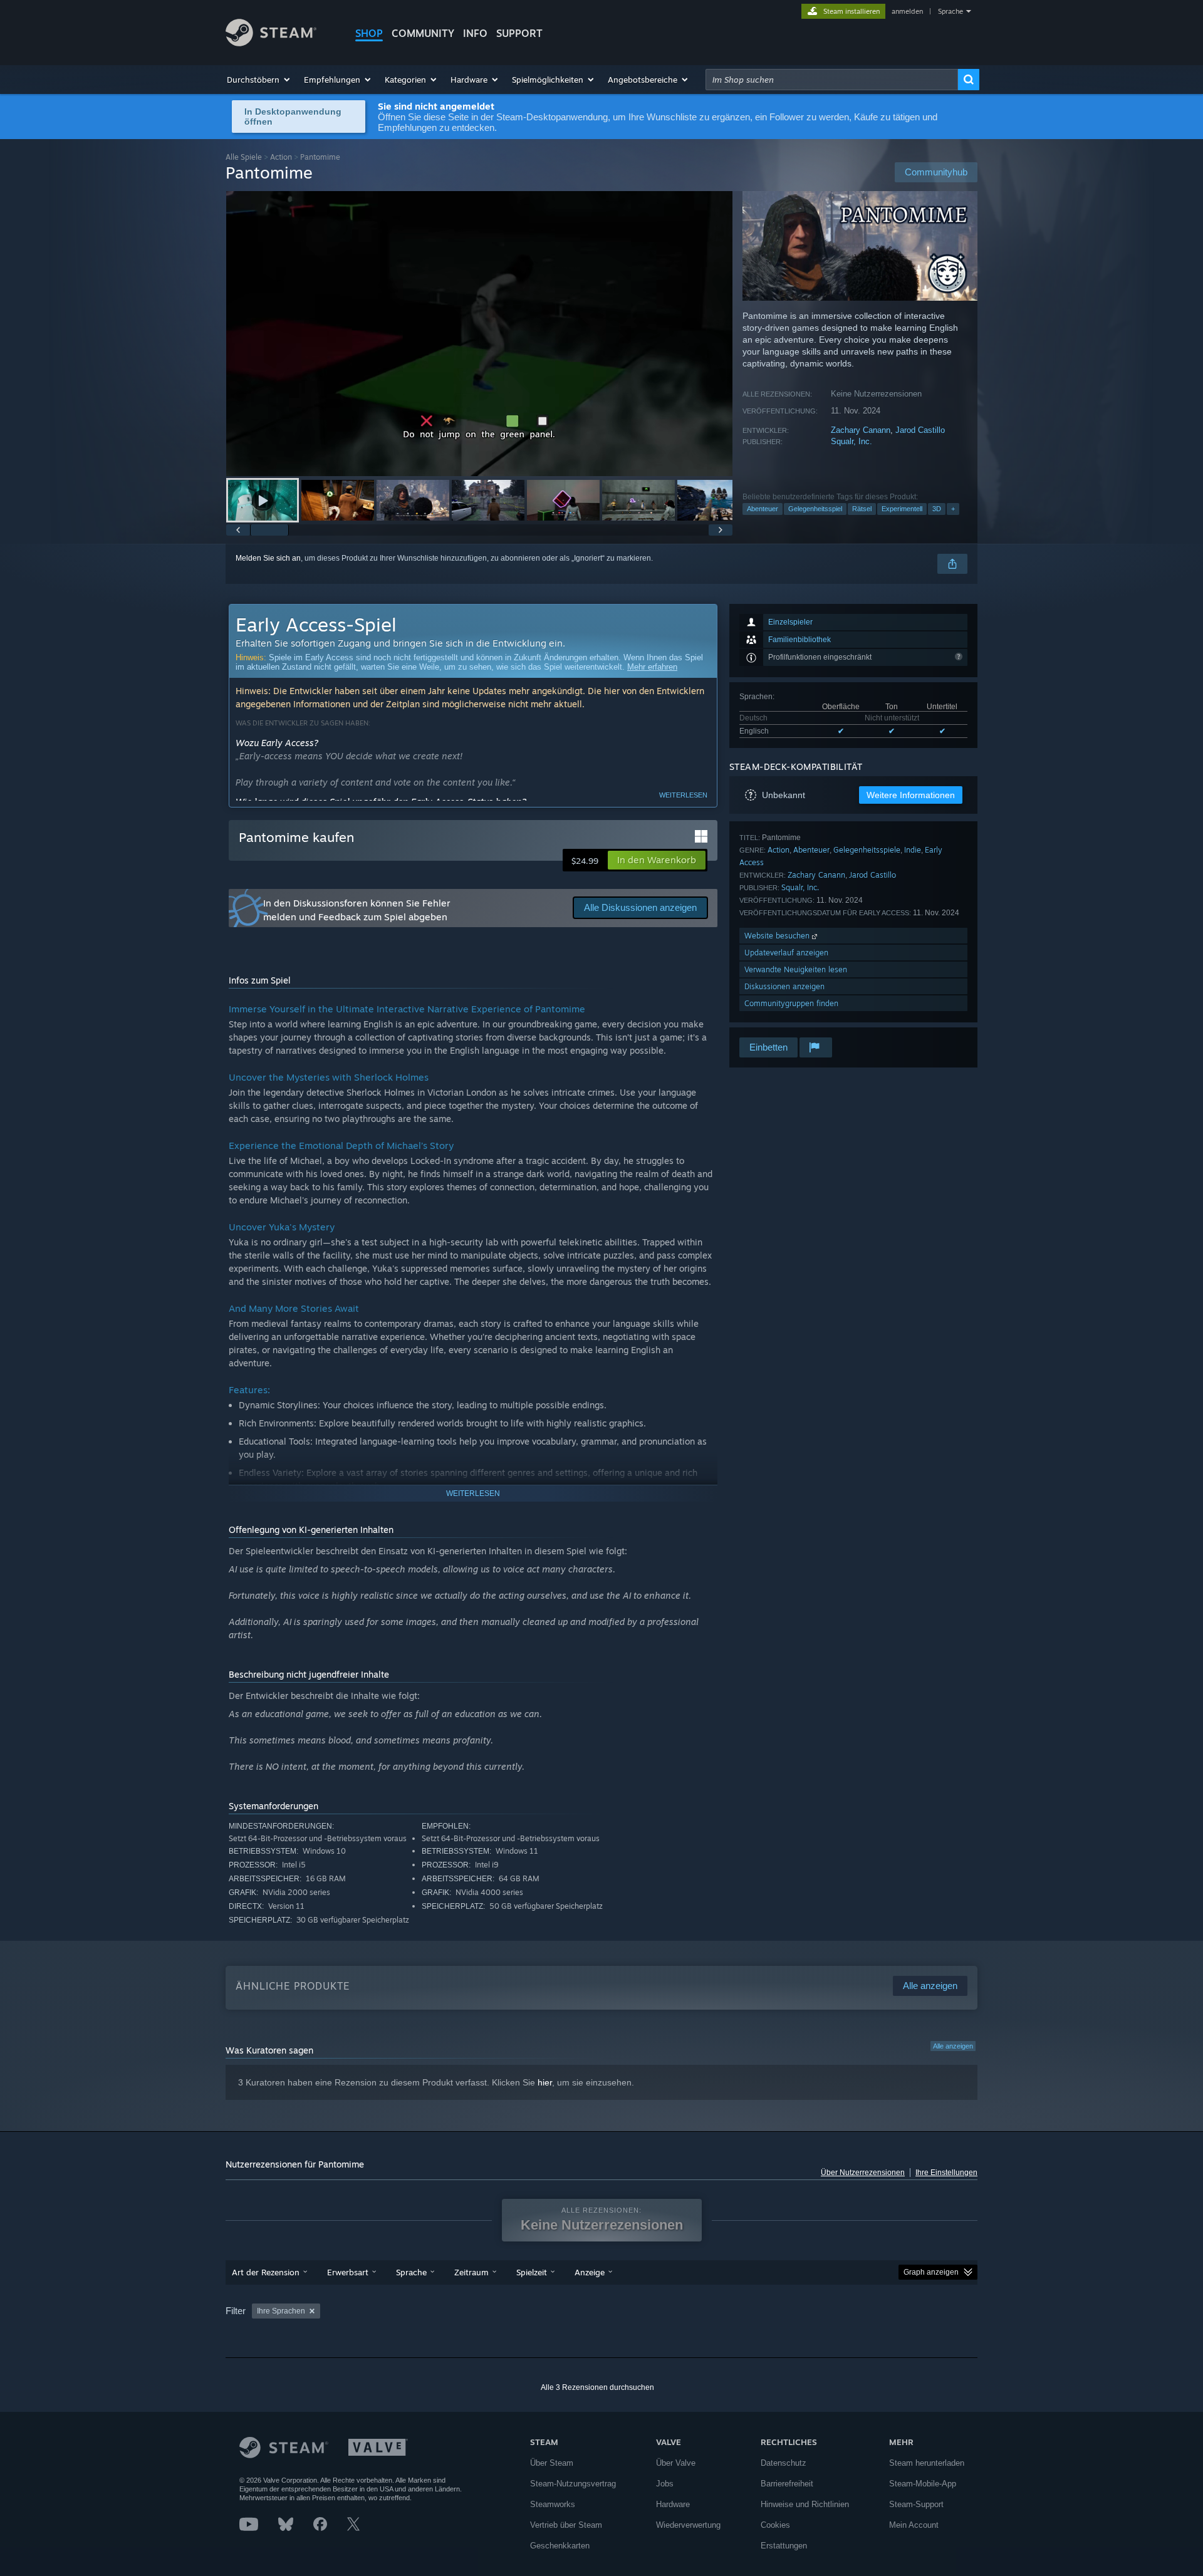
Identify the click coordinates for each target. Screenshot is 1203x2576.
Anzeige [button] (590, 2272)
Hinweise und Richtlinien (805, 2504)
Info (475, 33)
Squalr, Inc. (851, 441)
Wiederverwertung (688, 2525)
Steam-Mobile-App (923, 2484)
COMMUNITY (423, 33)
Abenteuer (763, 509)
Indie (913, 850)
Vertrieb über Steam (566, 2525)
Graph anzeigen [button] (931, 2272)
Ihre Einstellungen (946, 2173)
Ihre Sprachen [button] (281, 2311)
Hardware (673, 2504)
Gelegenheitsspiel (815, 509)
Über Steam (552, 2463)
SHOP (369, 33)
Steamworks (553, 2504)
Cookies (775, 2525)
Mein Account (914, 2525)
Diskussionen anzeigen (784, 986)
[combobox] (832, 80)
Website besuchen (778, 936)
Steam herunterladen (927, 2463)
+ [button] (953, 509)
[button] (259, 80)
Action (281, 157)
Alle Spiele (244, 157)
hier (545, 2082)
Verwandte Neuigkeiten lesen (796, 969)
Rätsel (862, 509)
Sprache (950, 11)
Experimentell (902, 509)
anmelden (907, 11)
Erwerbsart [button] (348, 2272)
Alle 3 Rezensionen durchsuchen (597, 2387)
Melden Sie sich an (268, 558)
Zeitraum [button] (471, 2272)
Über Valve (676, 2463)
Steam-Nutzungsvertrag (573, 2484)
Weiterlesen (683, 795)
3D (937, 509)
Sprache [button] (411, 2272)
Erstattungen (784, 2546)
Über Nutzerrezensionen (863, 2173)
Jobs (665, 2484)
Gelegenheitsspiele (867, 850)
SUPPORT (519, 33)
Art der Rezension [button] (266, 2272)
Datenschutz (784, 2463)
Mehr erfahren (652, 667)
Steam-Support (916, 2504)
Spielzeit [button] (532, 2272)
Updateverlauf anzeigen (786, 953)
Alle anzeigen (953, 2046)
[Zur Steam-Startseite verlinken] (271, 43)
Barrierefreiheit (787, 2484)
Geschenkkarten (560, 2546)
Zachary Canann (861, 430)
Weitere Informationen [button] (911, 795)
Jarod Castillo (920, 430)
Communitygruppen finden (791, 1003)
